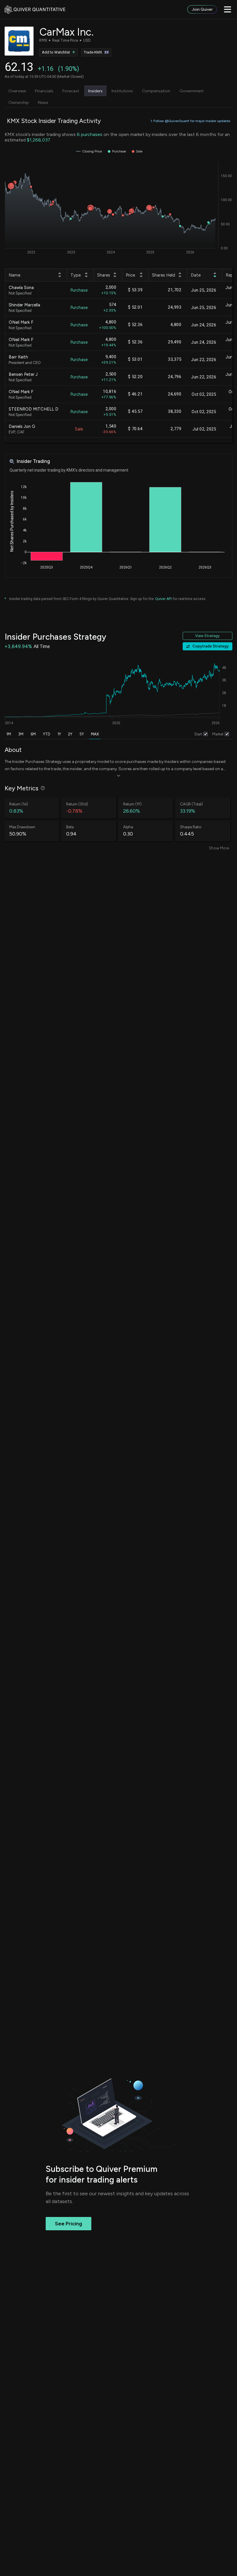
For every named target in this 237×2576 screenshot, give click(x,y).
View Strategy (207, 636)
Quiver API (163, 599)
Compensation (156, 91)
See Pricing (68, 2224)
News (43, 102)
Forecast (71, 91)
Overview (17, 91)
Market (218, 734)
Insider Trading (33, 461)
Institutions (122, 91)
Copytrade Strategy (211, 646)
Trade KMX (93, 52)
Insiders (95, 91)
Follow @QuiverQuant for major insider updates (192, 121)
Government (192, 91)
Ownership (19, 102)
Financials (44, 91)
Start (198, 734)
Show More (219, 848)
